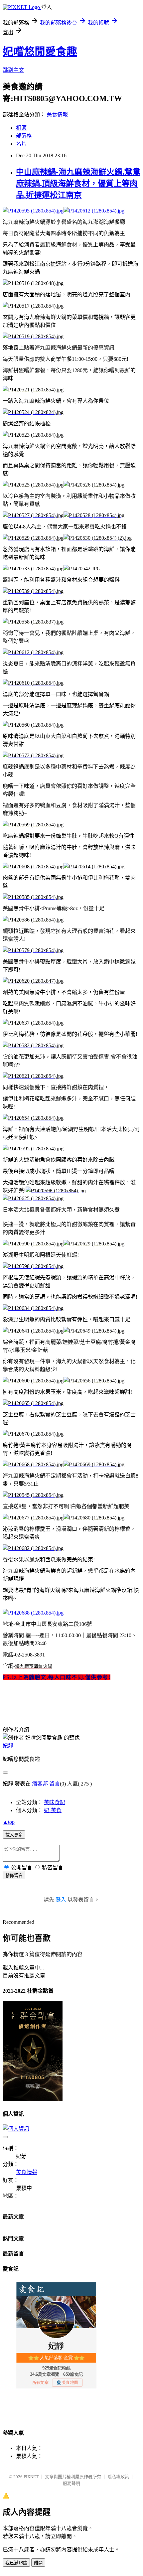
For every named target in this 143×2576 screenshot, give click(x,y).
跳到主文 (13, 70)
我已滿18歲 (16, 2563)
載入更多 (14, 1835)
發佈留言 (14, 1875)
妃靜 (8, 1746)
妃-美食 (53, 1810)
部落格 (24, 136)
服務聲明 (71, 2483)
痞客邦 (40, 1784)
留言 (55, 1784)
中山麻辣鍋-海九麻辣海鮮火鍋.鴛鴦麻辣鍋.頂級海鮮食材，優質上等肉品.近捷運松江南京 (78, 184)
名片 (21, 144)
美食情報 (57, 115)
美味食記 (55, 1802)
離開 (38, 2563)
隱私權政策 (118, 2477)
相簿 (21, 128)
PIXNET (31, 2477)
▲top (9, 1822)
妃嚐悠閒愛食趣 (40, 52)
